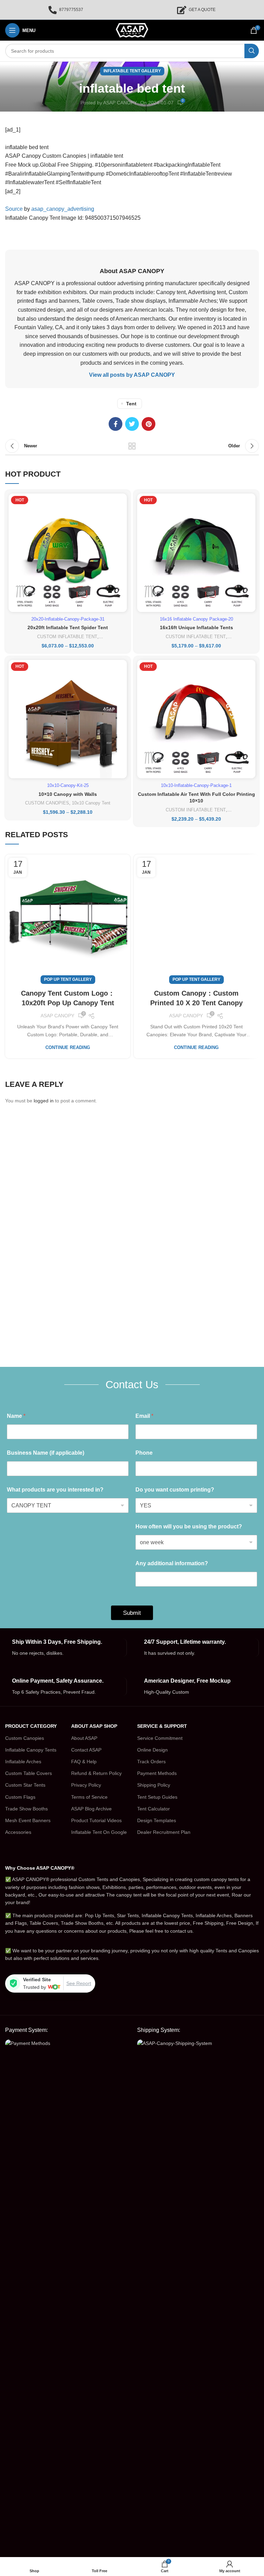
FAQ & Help (84, 1762)
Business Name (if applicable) (46, 1453)
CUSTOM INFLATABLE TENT (67, 637)
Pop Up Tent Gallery (68, 979)
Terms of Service (89, 1797)
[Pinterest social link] (148, 424)
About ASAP (84, 1738)
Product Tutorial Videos (96, 1820)
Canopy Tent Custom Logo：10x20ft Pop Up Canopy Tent (68, 998)
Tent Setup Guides (157, 1797)
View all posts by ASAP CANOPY (132, 375)
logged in (44, 1101)
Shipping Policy (154, 1785)
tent (131, 404)
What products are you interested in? (55, 1490)
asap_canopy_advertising (63, 209)
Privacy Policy (86, 1785)
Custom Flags (20, 1797)
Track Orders (151, 1762)
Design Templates (157, 1820)
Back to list (132, 446)
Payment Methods (157, 1773)
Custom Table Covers (29, 1773)
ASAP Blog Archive (91, 1809)
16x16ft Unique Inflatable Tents (196, 627)
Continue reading (68, 1047)
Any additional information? (172, 1563)
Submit (132, 1613)
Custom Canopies (25, 1738)
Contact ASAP (86, 1750)
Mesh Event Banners (28, 1820)
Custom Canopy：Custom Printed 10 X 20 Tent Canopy (196, 998)
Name (16, 1416)
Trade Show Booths (26, 1809)
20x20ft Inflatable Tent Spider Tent (68, 627)
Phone (144, 1453)
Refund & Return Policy (96, 1773)
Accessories (18, 1832)
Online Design (152, 1750)
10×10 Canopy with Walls (68, 794)
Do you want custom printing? (175, 1490)
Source (14, 209)
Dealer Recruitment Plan (164, 1832)
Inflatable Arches (23, 1762)
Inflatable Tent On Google (99, 1832)
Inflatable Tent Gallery (132, 71)
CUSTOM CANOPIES (47, 803)
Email (144, 1416)
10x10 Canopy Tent (91, 803)
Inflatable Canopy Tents (31, 1750)
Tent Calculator (153, 1809)
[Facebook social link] (115, 424)
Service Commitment (160, 1738)
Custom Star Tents (25, 1785)
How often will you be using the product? (189, 1526)
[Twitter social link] (132, 424)
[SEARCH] (252, 51)
